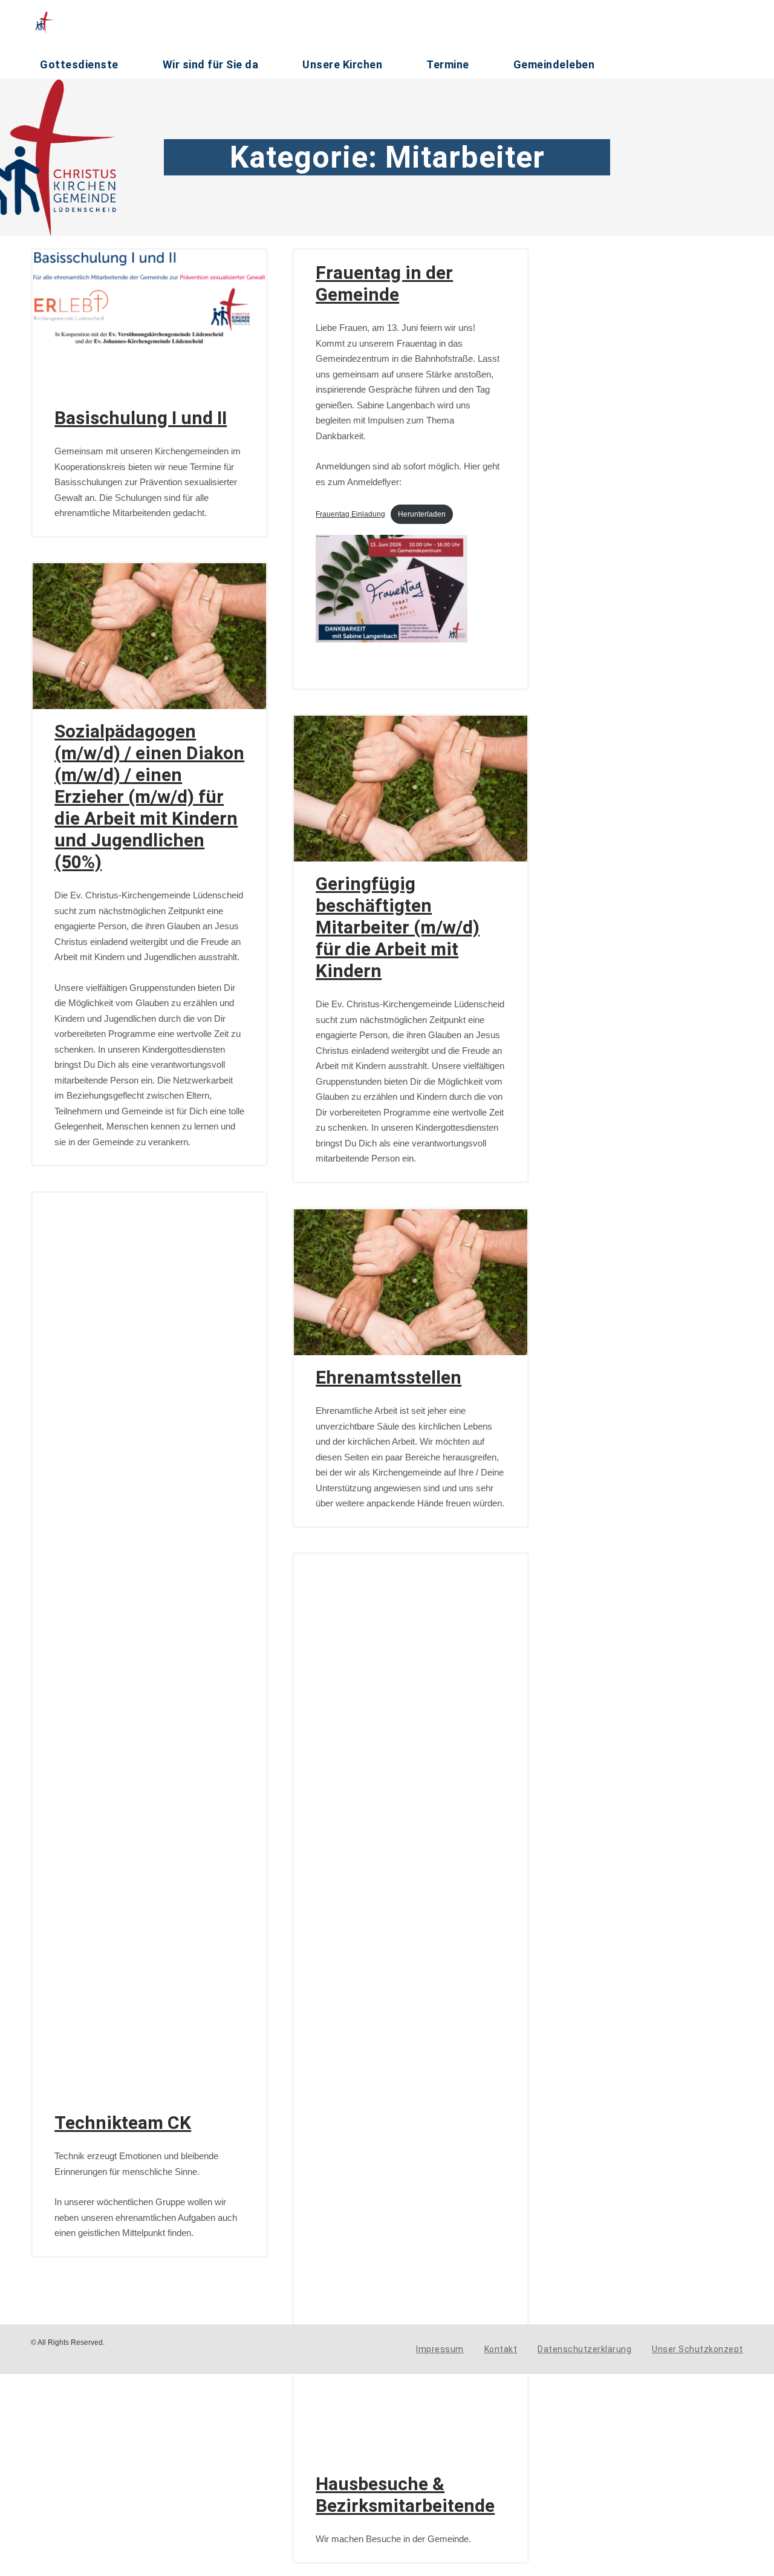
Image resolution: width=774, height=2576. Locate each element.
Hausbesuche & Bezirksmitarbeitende (405, 2495)
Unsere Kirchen (342, 64)
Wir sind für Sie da (211, 64)
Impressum (440, 2349)
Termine (448, 64)
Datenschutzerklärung (584, 2349)
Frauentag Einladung (350, 514)
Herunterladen (422, 514)
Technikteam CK (123, 2123)
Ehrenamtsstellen (389, 1377)
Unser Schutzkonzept (698, 2349)
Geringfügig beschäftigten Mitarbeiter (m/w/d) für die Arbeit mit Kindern (398, 927)
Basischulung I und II (141, 418)
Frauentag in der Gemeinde (384, 283)
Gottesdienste (79, 64)
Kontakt (501, 2349)
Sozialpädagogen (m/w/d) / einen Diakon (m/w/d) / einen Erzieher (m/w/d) (149, 796)
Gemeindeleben (554, 64)
